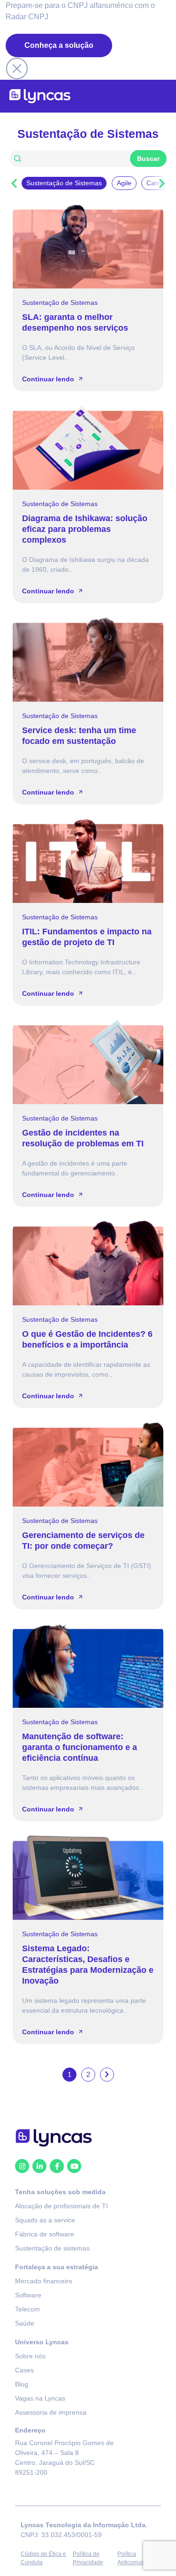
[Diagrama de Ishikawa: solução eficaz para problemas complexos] (88, 447)
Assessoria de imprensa (51, 2412)
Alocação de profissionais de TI (61, 2206)
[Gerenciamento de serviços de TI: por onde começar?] (88, 1464)
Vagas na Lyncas (40, 2398)
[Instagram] (22, 2166)
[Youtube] (74, 2166)
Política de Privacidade (88, 2558)
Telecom (27, 2309)
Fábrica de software (45, 2234)
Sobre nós (30, 2356)
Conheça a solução (59, 45)
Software (28, 2295)
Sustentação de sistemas (52, 2248)
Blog (22, 2384)
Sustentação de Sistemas (60, 303)
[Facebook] (57, 2166)
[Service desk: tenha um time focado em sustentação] (88, 659)
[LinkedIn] (39, 2166)
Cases (24, 2370)
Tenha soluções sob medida (60, 2192)
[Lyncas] (40, 96)
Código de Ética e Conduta (43, 2558)
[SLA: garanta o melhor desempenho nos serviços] (88, 246)
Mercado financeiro (44, 2281)
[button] (14, 183)
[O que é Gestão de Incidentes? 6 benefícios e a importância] (88, 1263)
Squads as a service (45, 2220)
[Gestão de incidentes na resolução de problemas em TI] (88, 1062)
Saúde (25, 2323)
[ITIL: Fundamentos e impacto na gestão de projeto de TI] (88, 861)
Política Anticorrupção (135, 2558)
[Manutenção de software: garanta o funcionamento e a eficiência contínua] (88, 1666)
